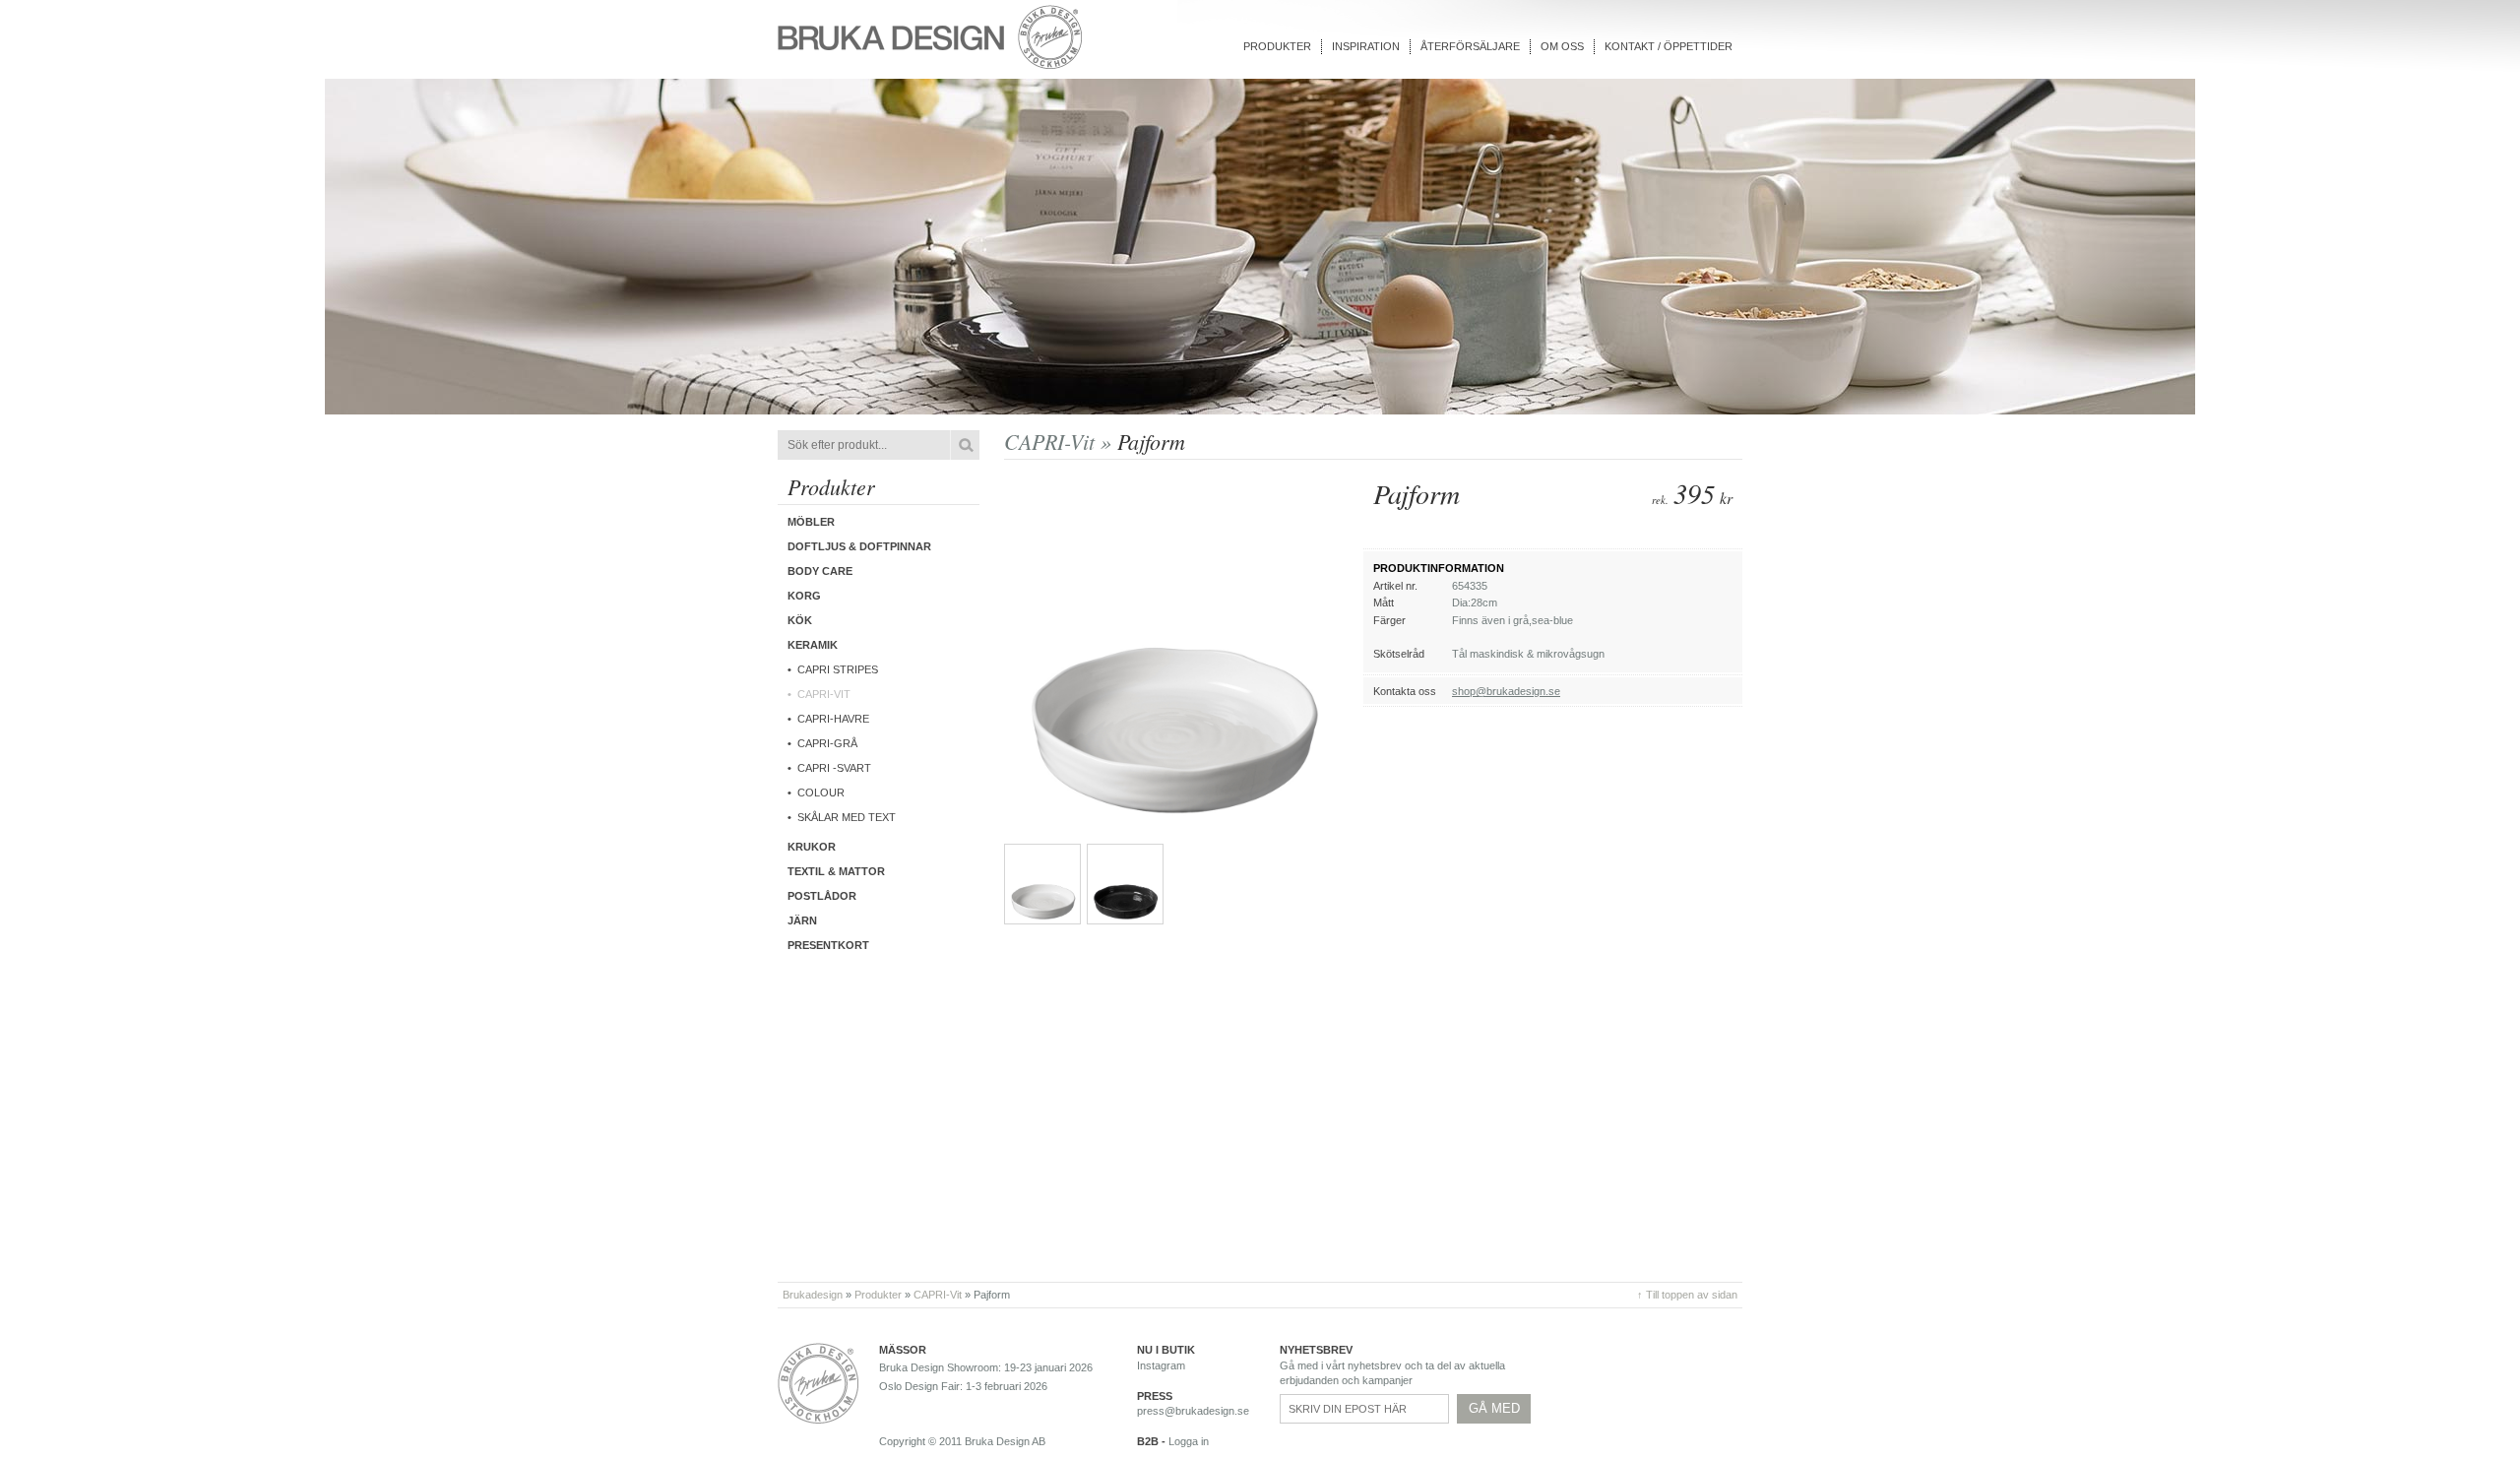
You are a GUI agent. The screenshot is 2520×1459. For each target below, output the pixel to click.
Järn (802, 920)
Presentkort (828, 945)
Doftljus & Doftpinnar (859, 546)
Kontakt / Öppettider (1669, 46)
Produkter (1277, 46)
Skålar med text (847, 817)
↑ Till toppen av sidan (1687, 1295)
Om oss (1562, 46)
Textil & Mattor (836, 871)
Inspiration (1366, 46)
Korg (804, 596)
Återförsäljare (1470, 46)
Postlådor (822, 896)
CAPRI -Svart (834, 768)
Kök (800, 620)
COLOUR (821, 793)
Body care (820, 571)
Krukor (812, 847)
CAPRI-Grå (827, 743)
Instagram (1161, 1365)
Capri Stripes (838, 669)
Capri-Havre (833, 719)
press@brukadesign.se (1193, 1411)
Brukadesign (813, 1295)
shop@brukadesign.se (1506, 691)
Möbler (811, 522)
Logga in (1189, 1441)
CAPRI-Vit (824, 694)
